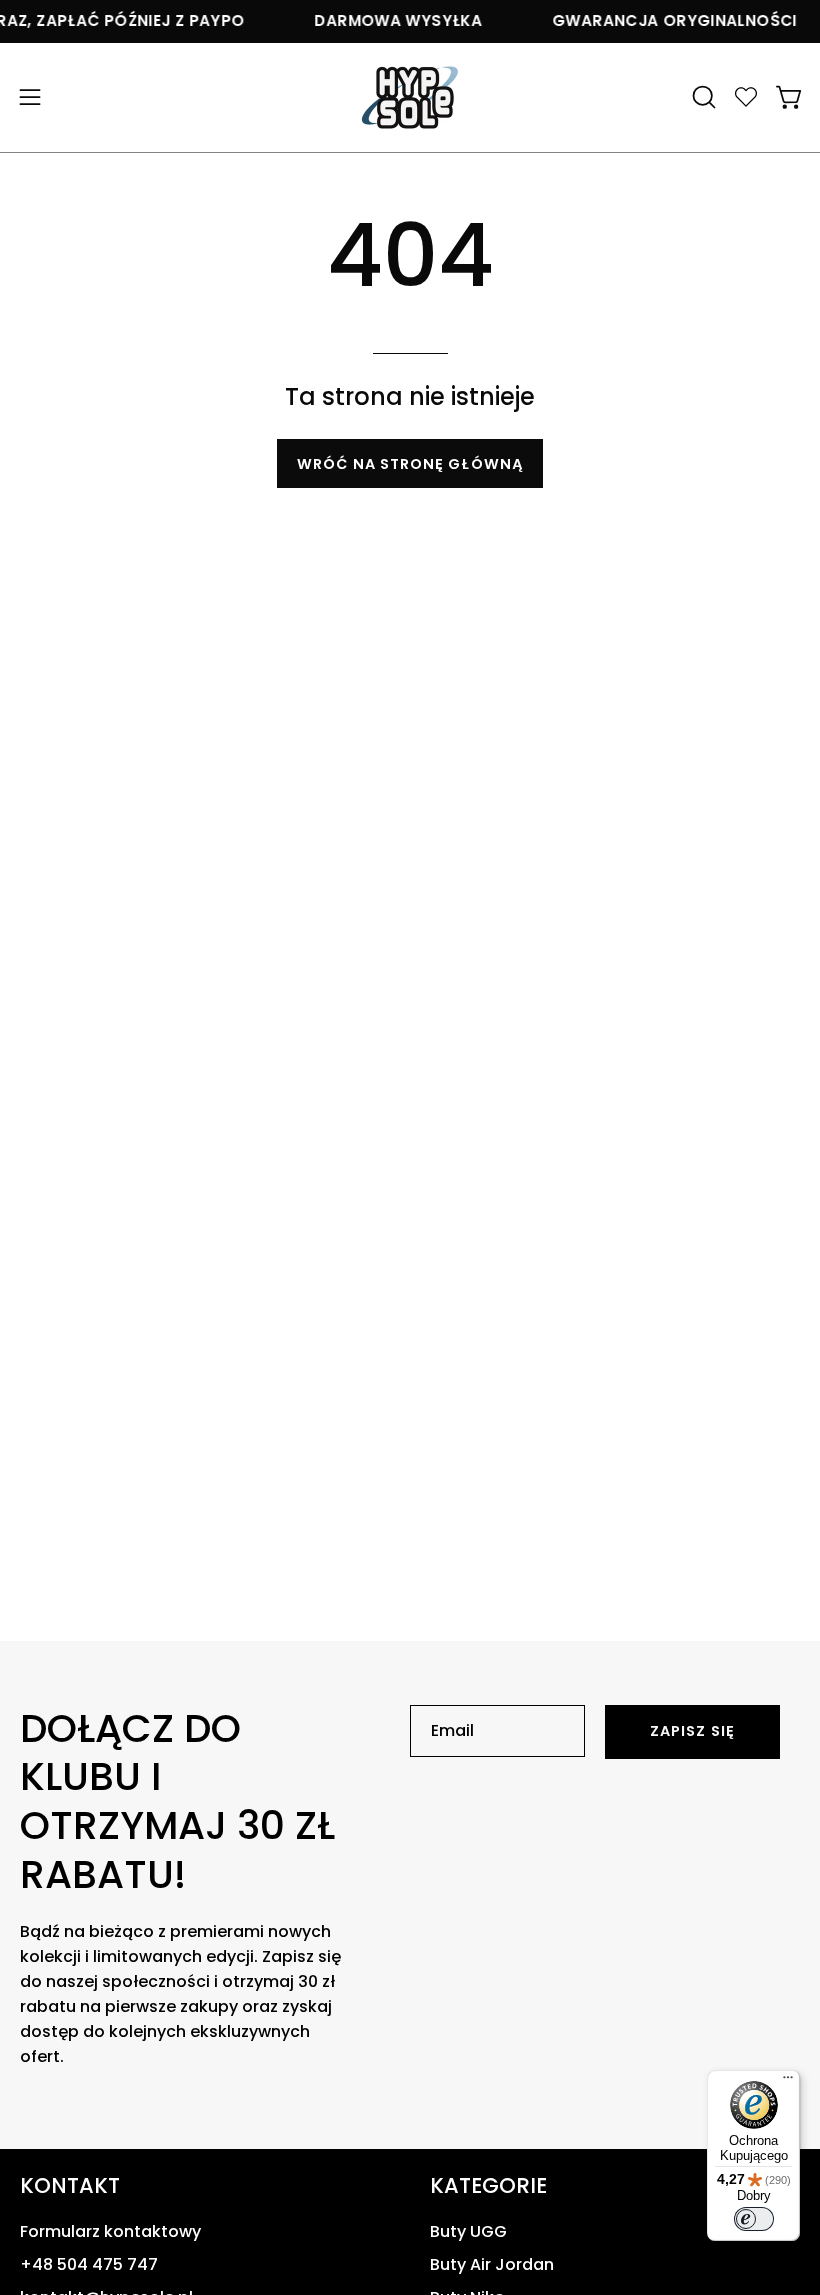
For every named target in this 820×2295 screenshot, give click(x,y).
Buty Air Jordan (492, 2264)
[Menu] (788, 2082)
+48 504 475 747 (89, 2264)
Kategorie (488, 2186)
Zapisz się (692, 1731)
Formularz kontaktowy (110, 2231)
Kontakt (70, 2186)
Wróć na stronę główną (410, 464)
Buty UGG (468, 2231)
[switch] (754, 2219)
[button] (702, 97)
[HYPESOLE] (410, 97)
